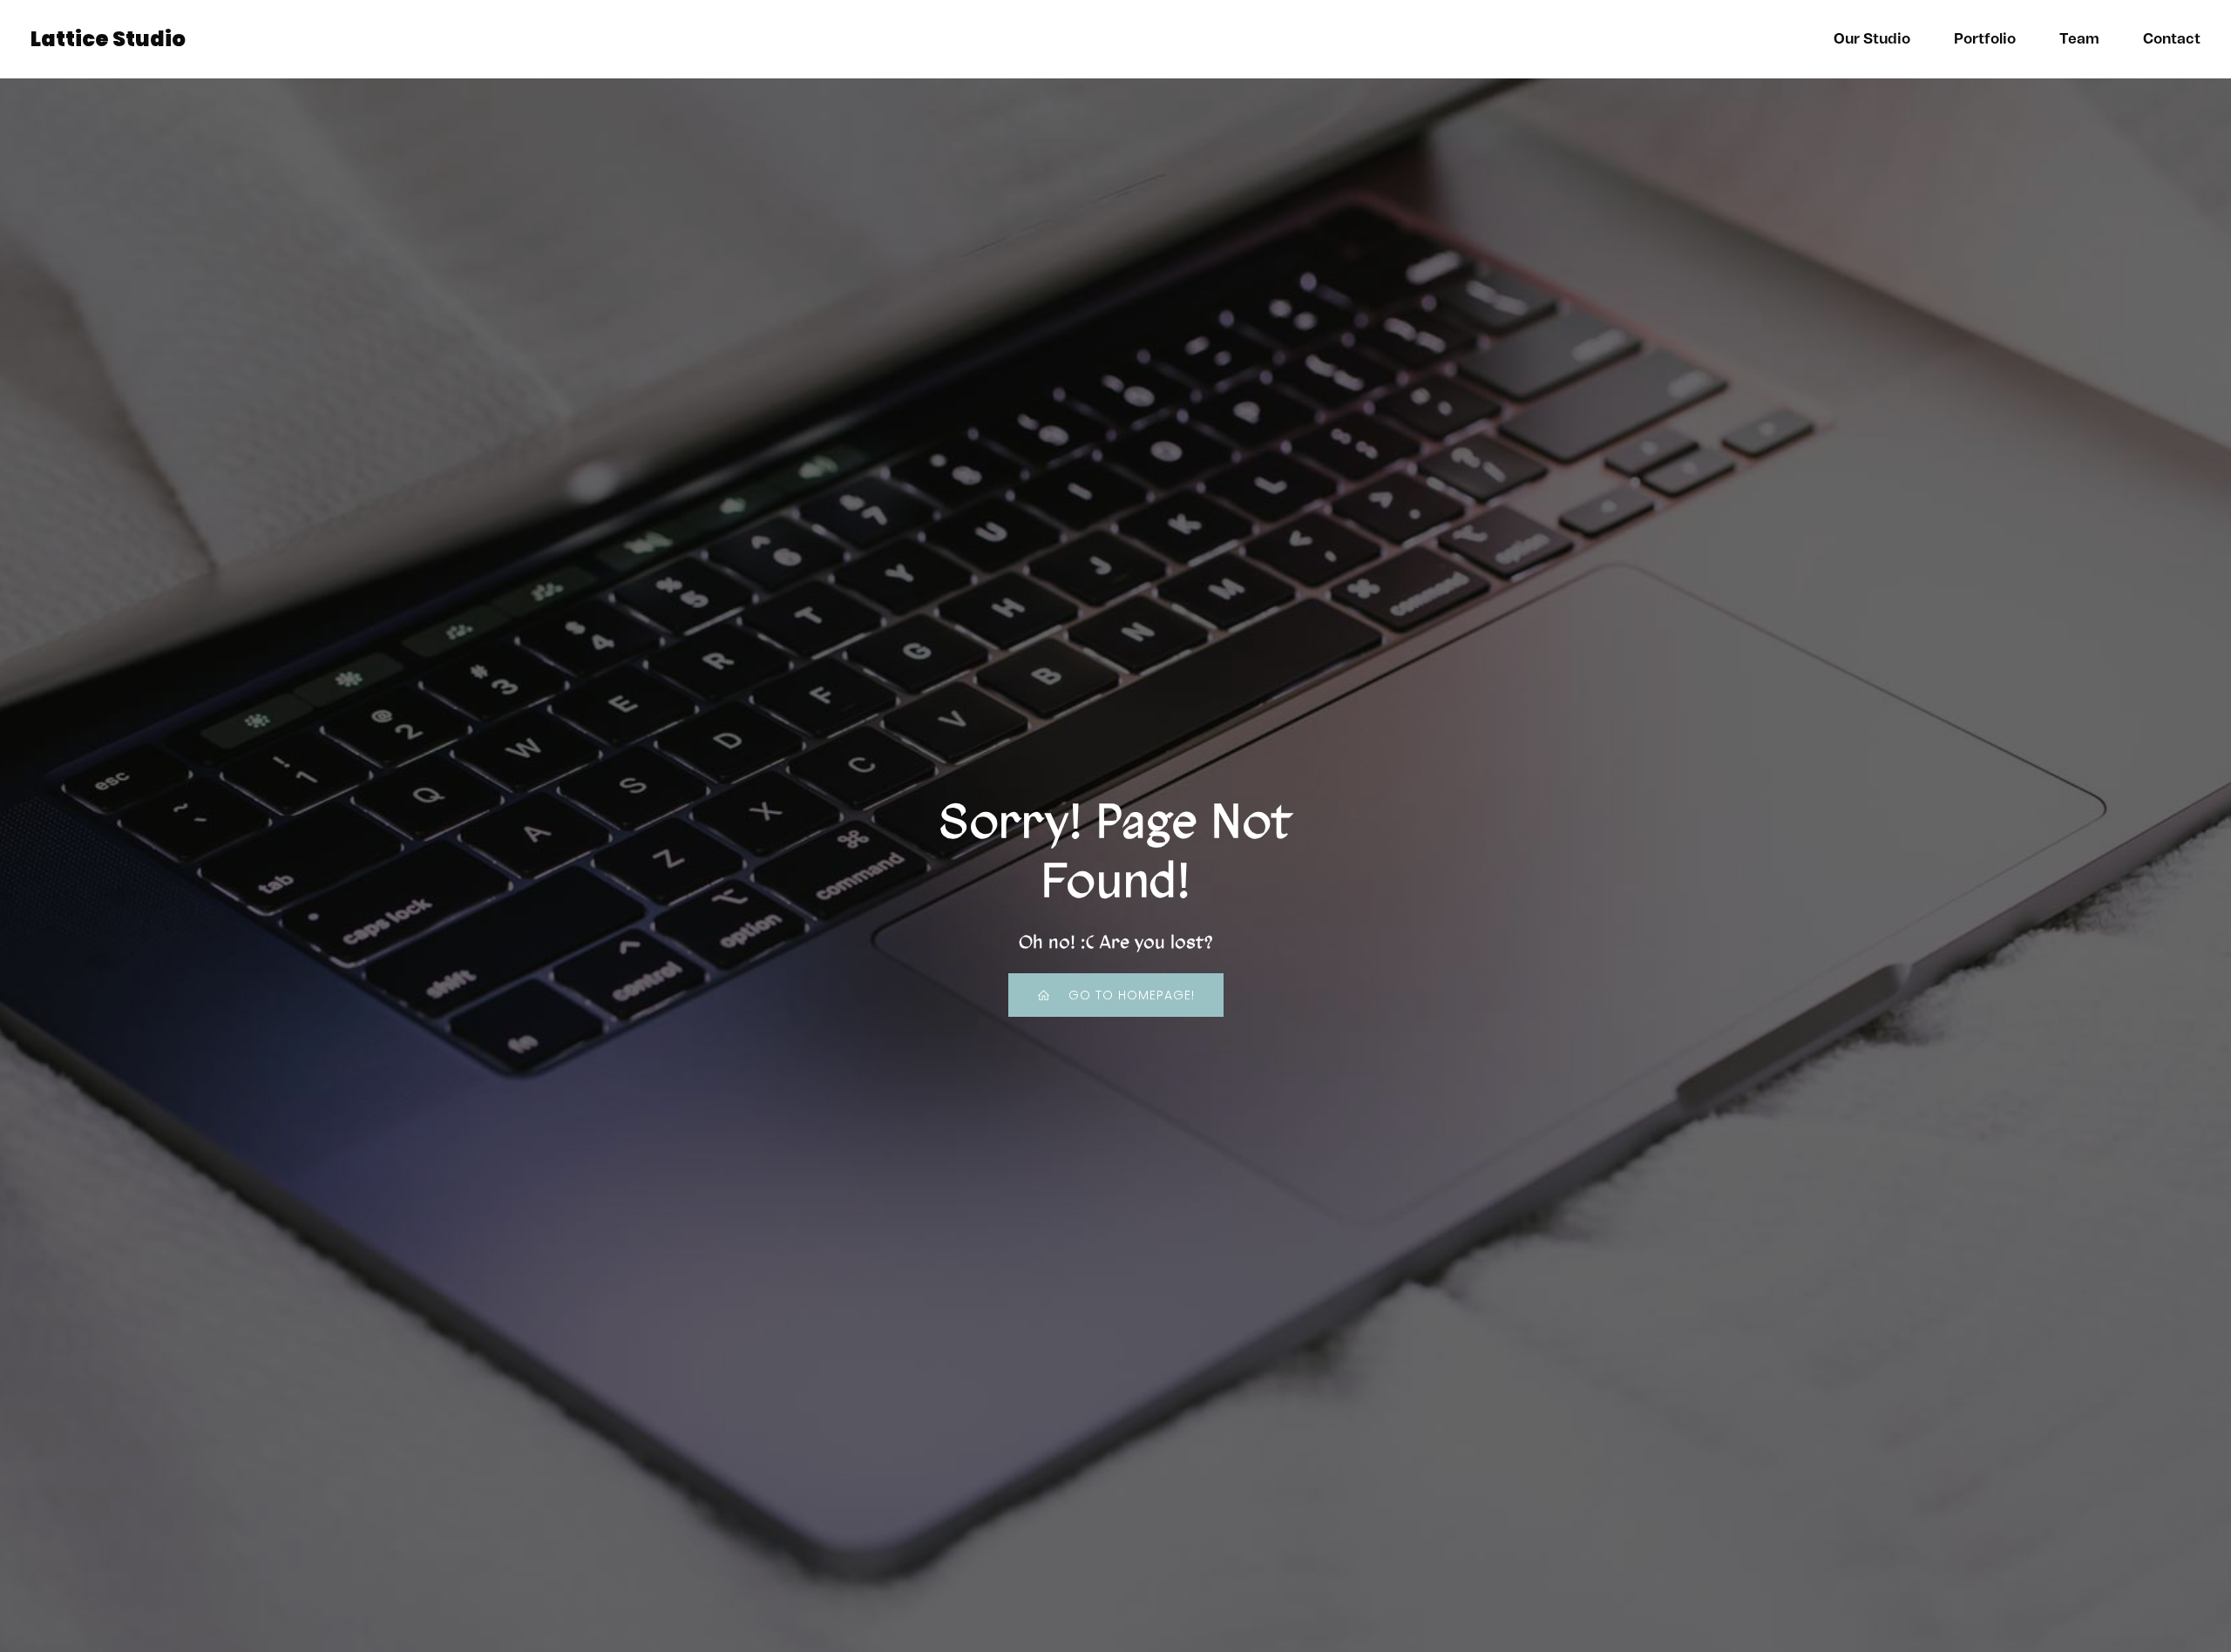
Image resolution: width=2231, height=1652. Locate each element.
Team (2079, 39)
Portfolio (1985, 39)
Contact (2172, 39)
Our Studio (1872, 39)
